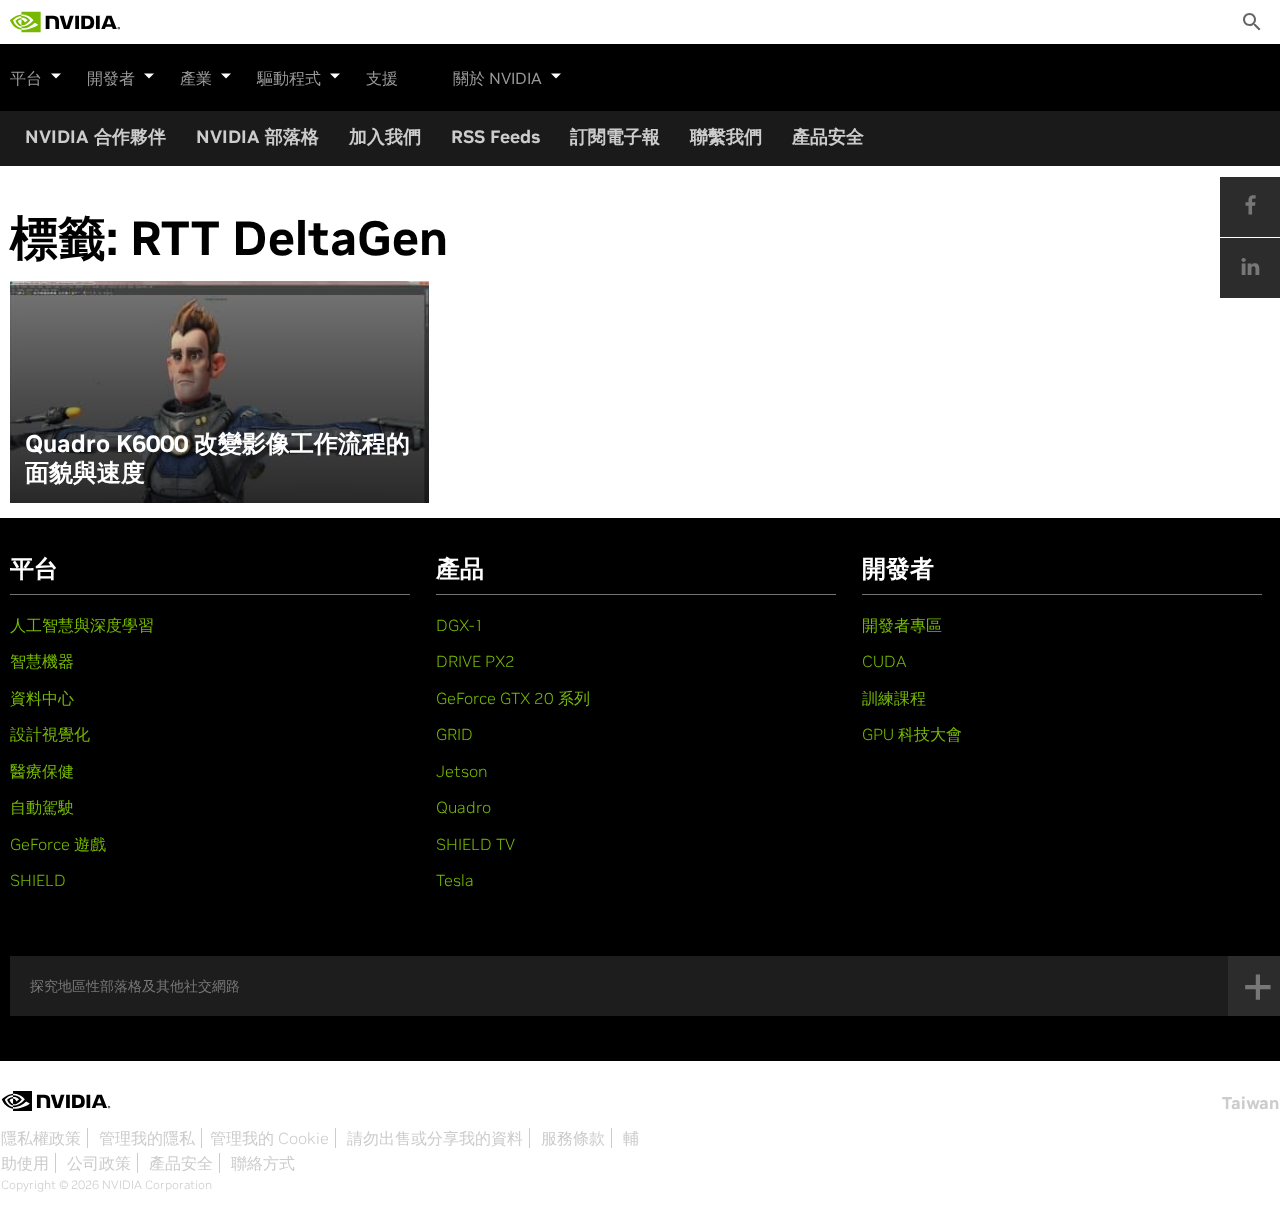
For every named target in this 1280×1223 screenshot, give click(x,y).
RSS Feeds (495, 136)
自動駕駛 (42, 807)
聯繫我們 (726, 136)
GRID (454, 734)
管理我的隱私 (147, 1138)
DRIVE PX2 (475, 661)
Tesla (455, 880)
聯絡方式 (263, 1163)
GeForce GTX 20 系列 (513, 698)
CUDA (884, 661)
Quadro (463, 807)
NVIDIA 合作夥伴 (95, 136)
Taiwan (1250, 1103)
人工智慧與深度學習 (82, 625)
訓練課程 (894, 698)
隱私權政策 (41, 1138)
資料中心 (42, 698)
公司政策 (99, 1163)
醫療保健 (42, 771)
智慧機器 (42, 661)
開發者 (111, 78)
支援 (382, 78)
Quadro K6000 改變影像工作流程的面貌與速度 (217, 459)
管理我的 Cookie (269, 1138)
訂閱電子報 (615, 136)
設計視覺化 (50, 734)
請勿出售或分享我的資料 (435, 1138)
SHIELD (38, 880)
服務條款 (573, 1138)
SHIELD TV (475, 844)
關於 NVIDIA (497, 78)
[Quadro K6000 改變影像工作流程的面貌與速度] (219, 392)
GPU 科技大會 (912, 734)
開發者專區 (902, 625)
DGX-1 (460, 625)
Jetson (462, 771)
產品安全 (828, 136)
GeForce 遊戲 (58, 844)
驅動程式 (289, 78)
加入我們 (385, 136)
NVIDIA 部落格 (257, 136)
